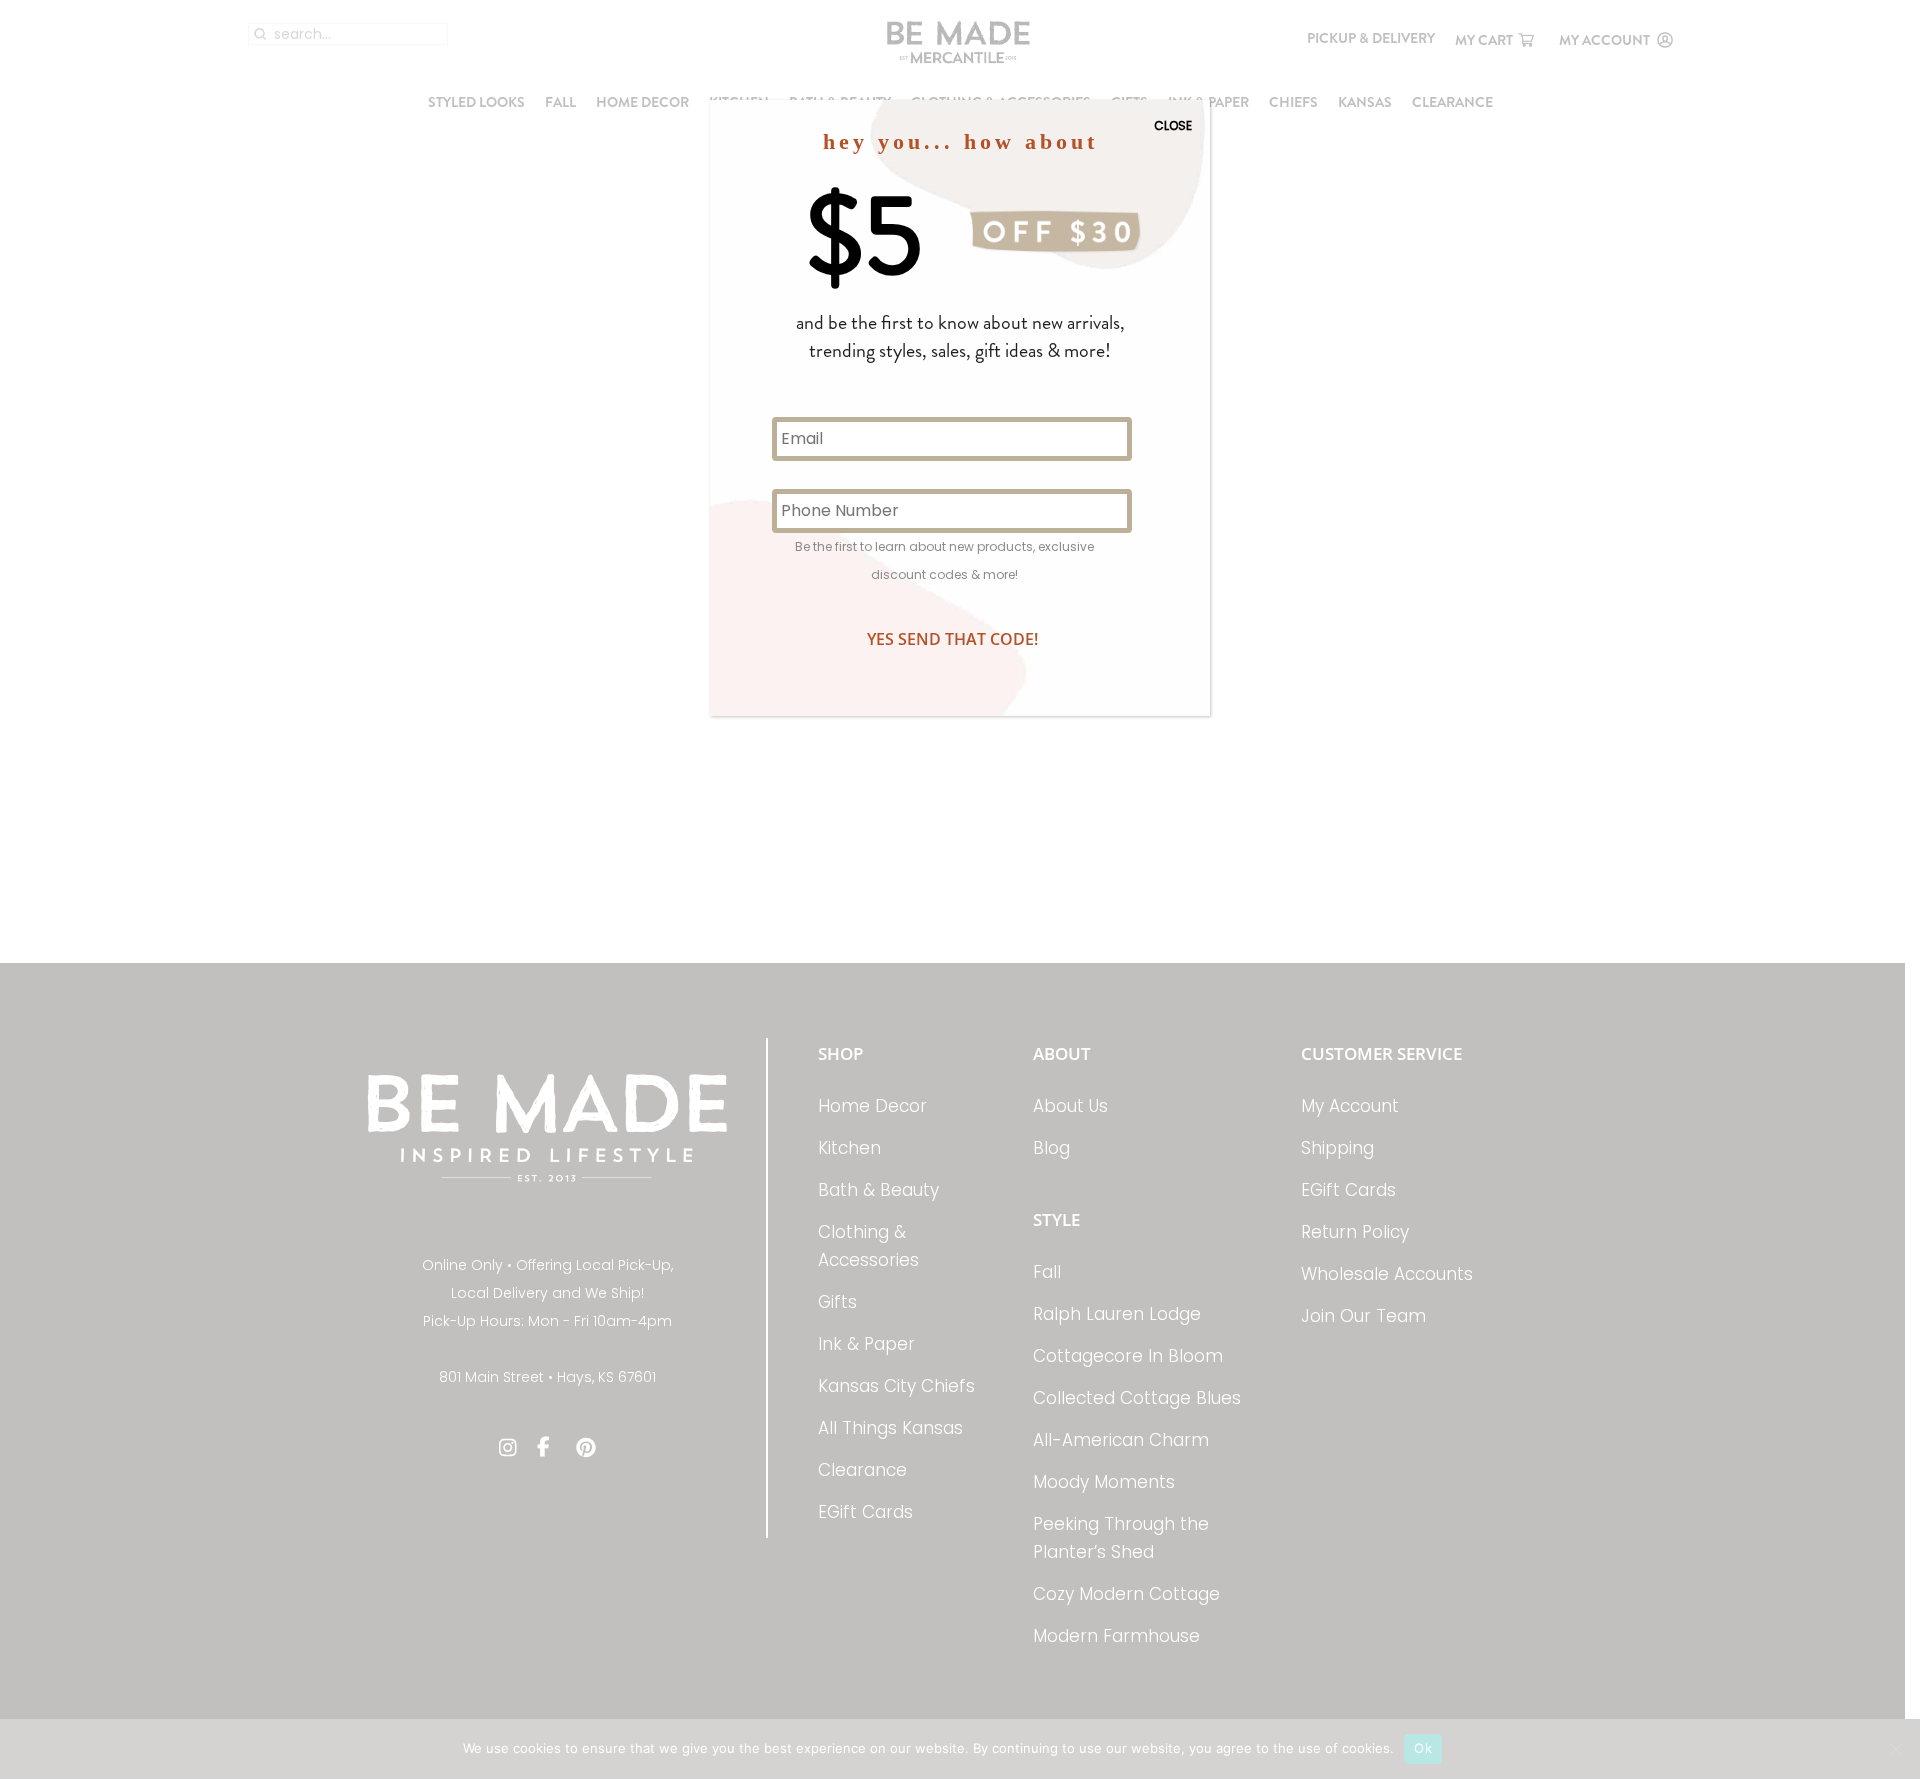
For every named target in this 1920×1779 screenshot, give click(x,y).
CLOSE (1173, 125)
